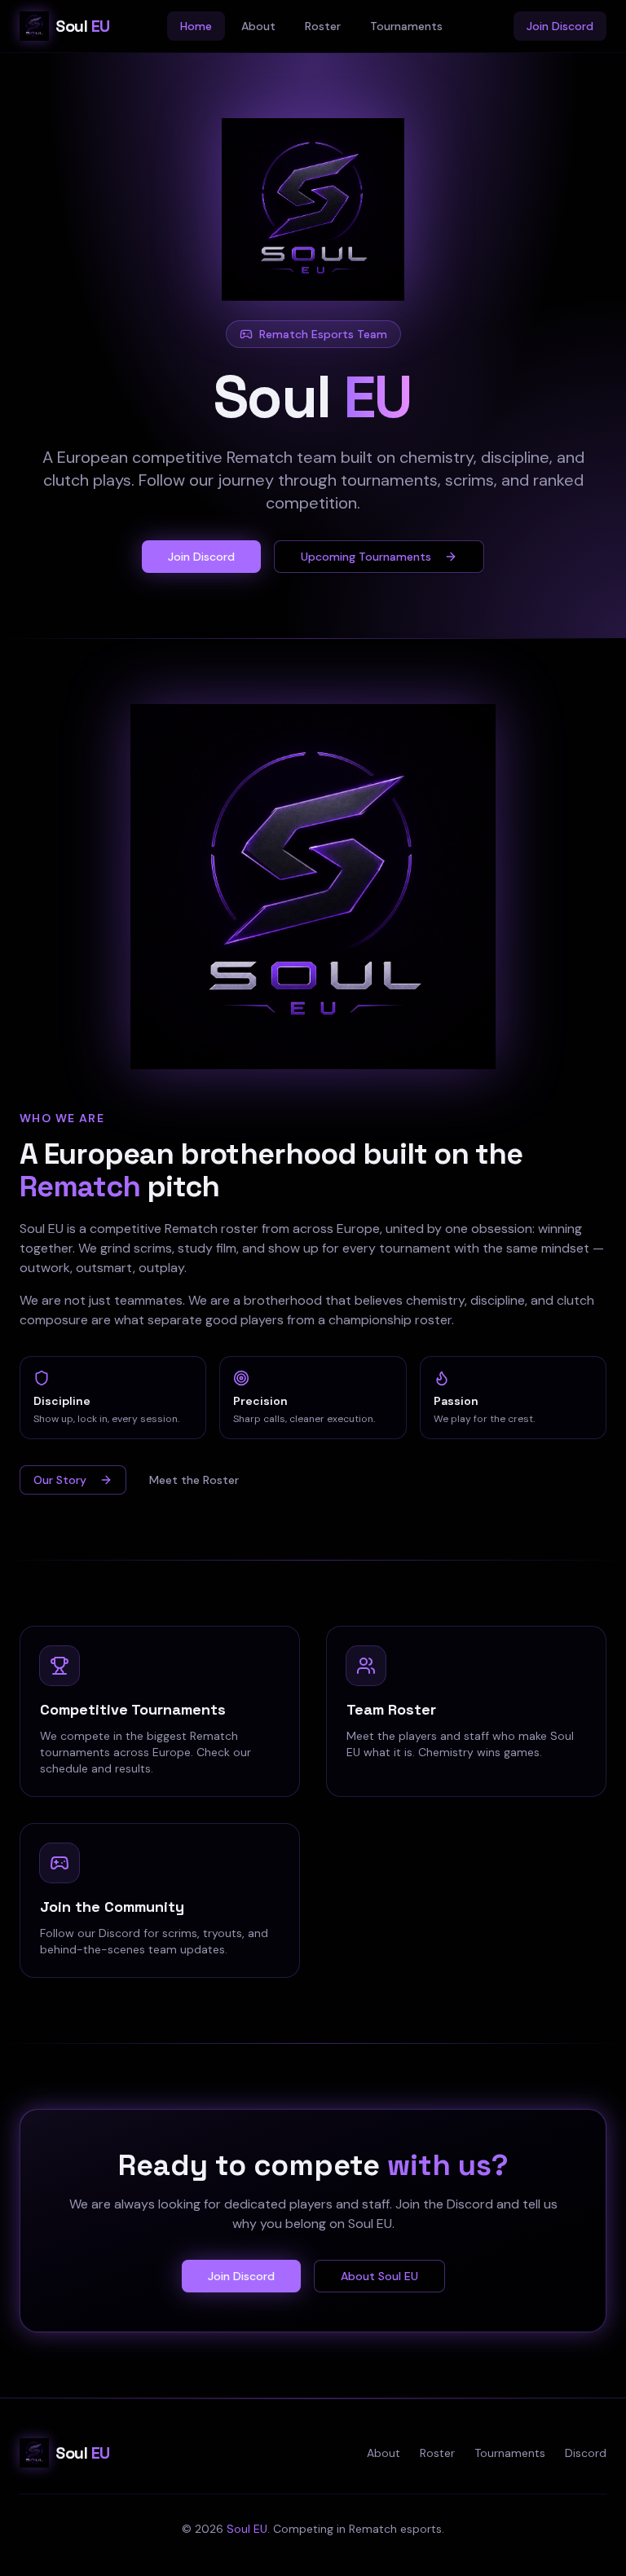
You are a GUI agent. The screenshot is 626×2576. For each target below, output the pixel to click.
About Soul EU (379, 2276)
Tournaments (406, 26)
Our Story (60, 1480)
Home (196, 26)
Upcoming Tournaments (366, 557)
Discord (586, 2453)
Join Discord (560, 26)
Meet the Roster (194, 1480)
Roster (323, 26)
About (258, 26)
